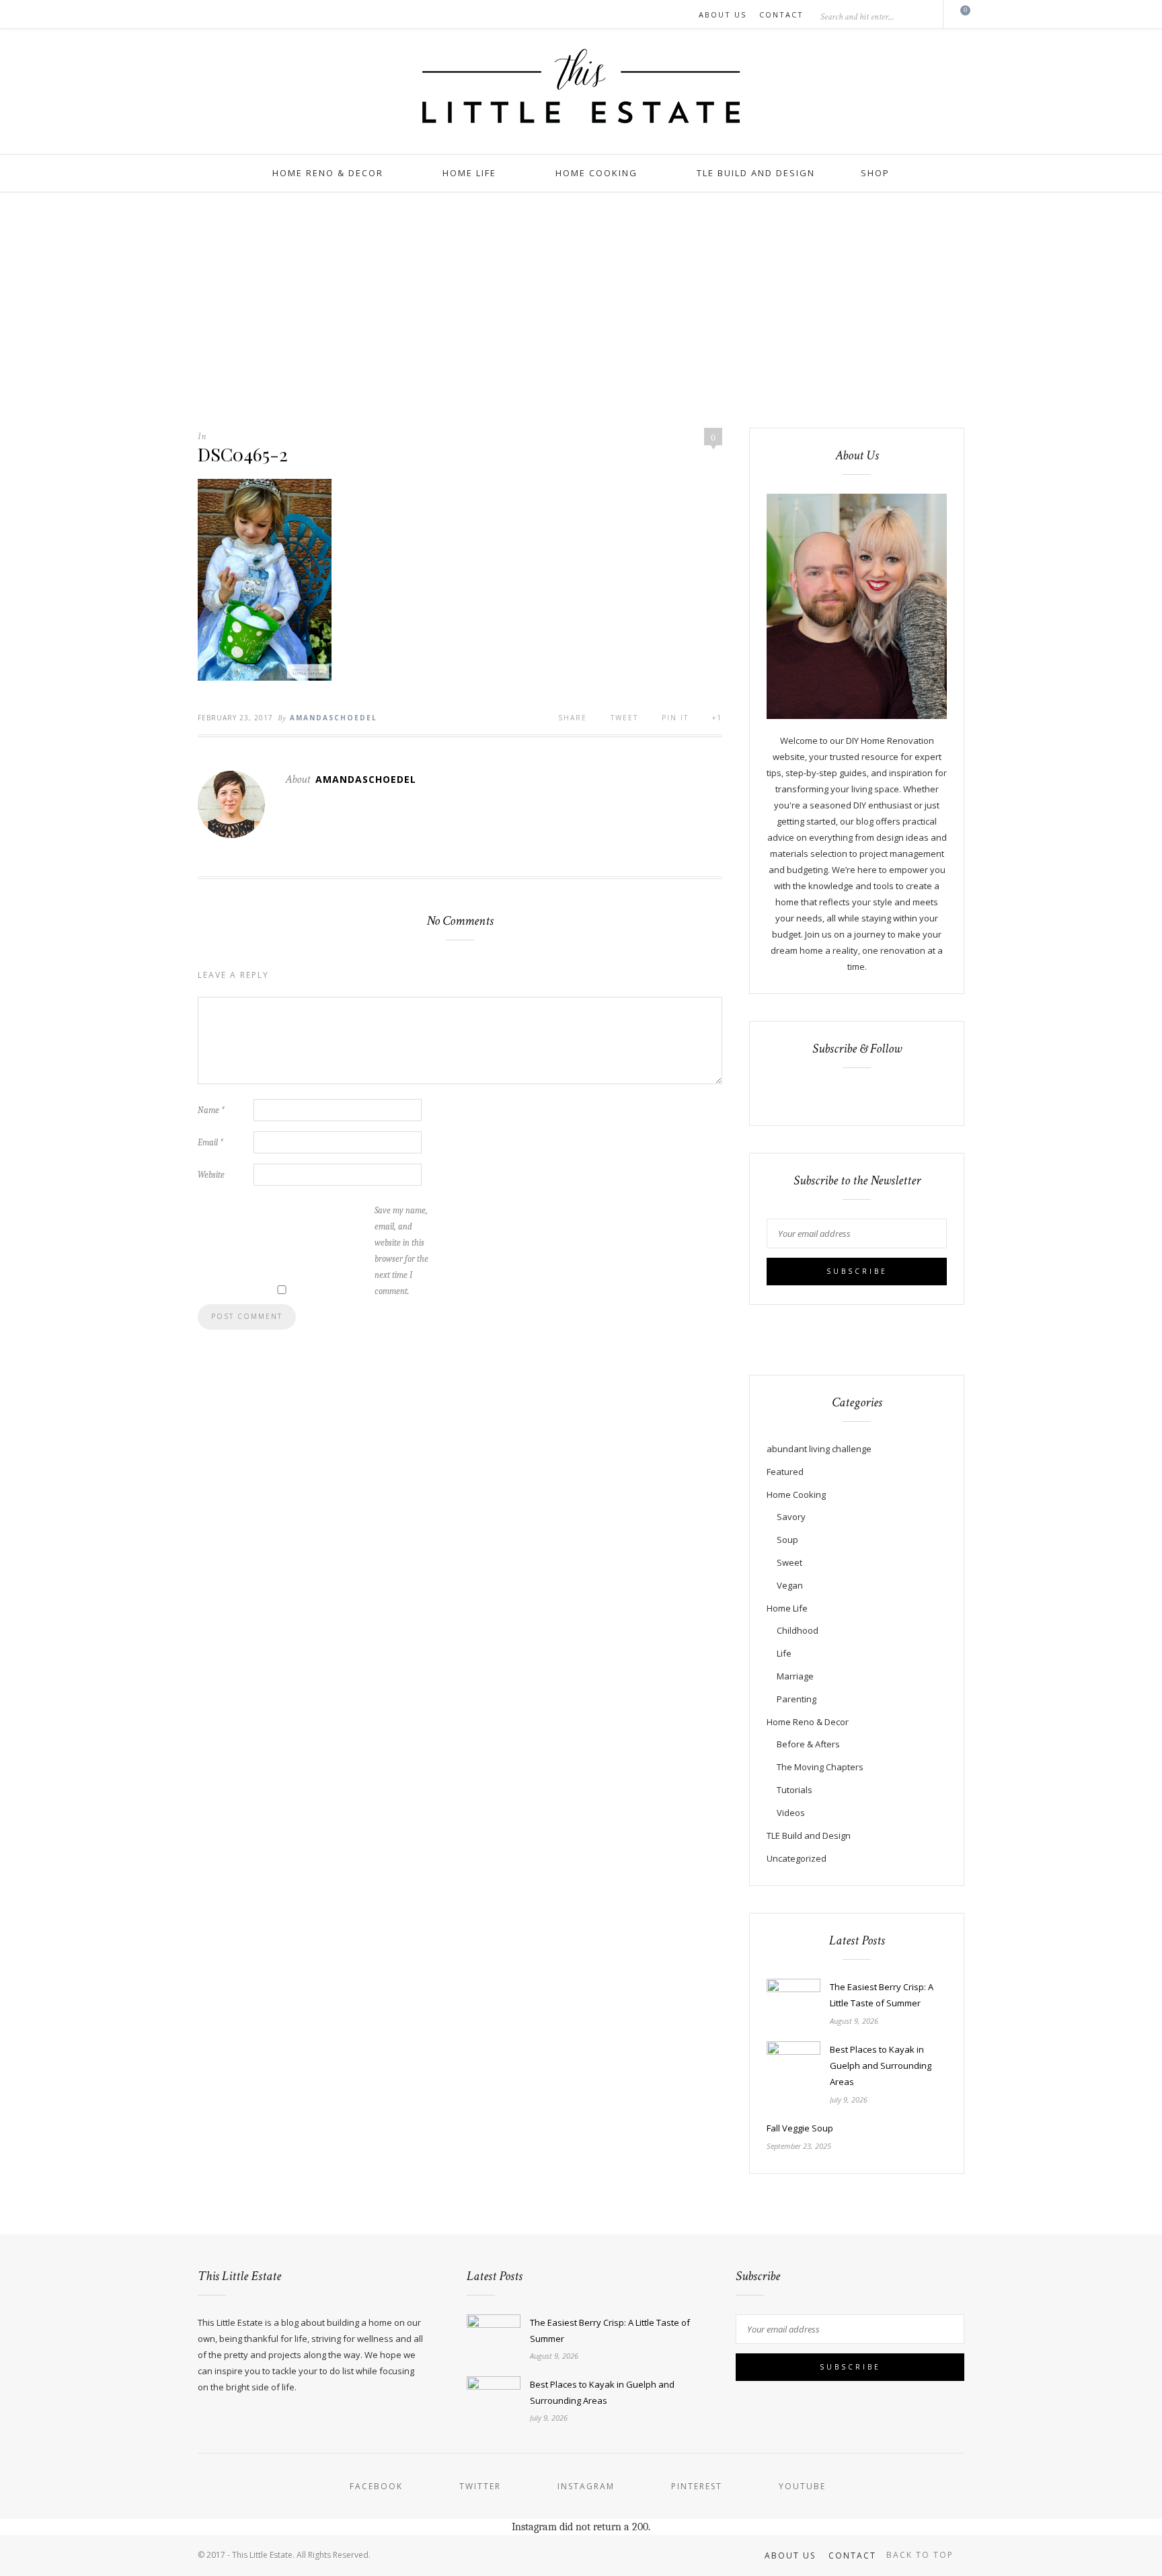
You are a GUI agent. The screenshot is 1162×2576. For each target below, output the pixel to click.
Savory (791, 1517)
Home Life (469, 173)
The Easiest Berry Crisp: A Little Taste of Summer (882, 1995)
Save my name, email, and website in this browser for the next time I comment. (401, 1251)
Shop (875, 173)
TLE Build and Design (756, 173)
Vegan (790, 1585)
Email (210, 1142)
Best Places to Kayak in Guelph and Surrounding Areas (881, 2066)
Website (211, 1175)
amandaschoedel (334, 718)
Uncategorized (797, 1858)
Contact (781, 14)
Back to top (922, 2555)
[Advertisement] (581, 293)
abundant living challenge (819, 1449)
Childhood (798, 1630)
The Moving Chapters (820, 1767)
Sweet (789, 1562)
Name (211, 1110)
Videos (791, 1813)
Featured (785, 1472)
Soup (787, 1540)
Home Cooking (596, 173)
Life (784, 1653)
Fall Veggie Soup (800, 2128)
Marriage (795, 1676)
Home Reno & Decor (328, 173)
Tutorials (795, 1790)
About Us (723, 14)
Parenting (797, 1699)
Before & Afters (808, 1744)
